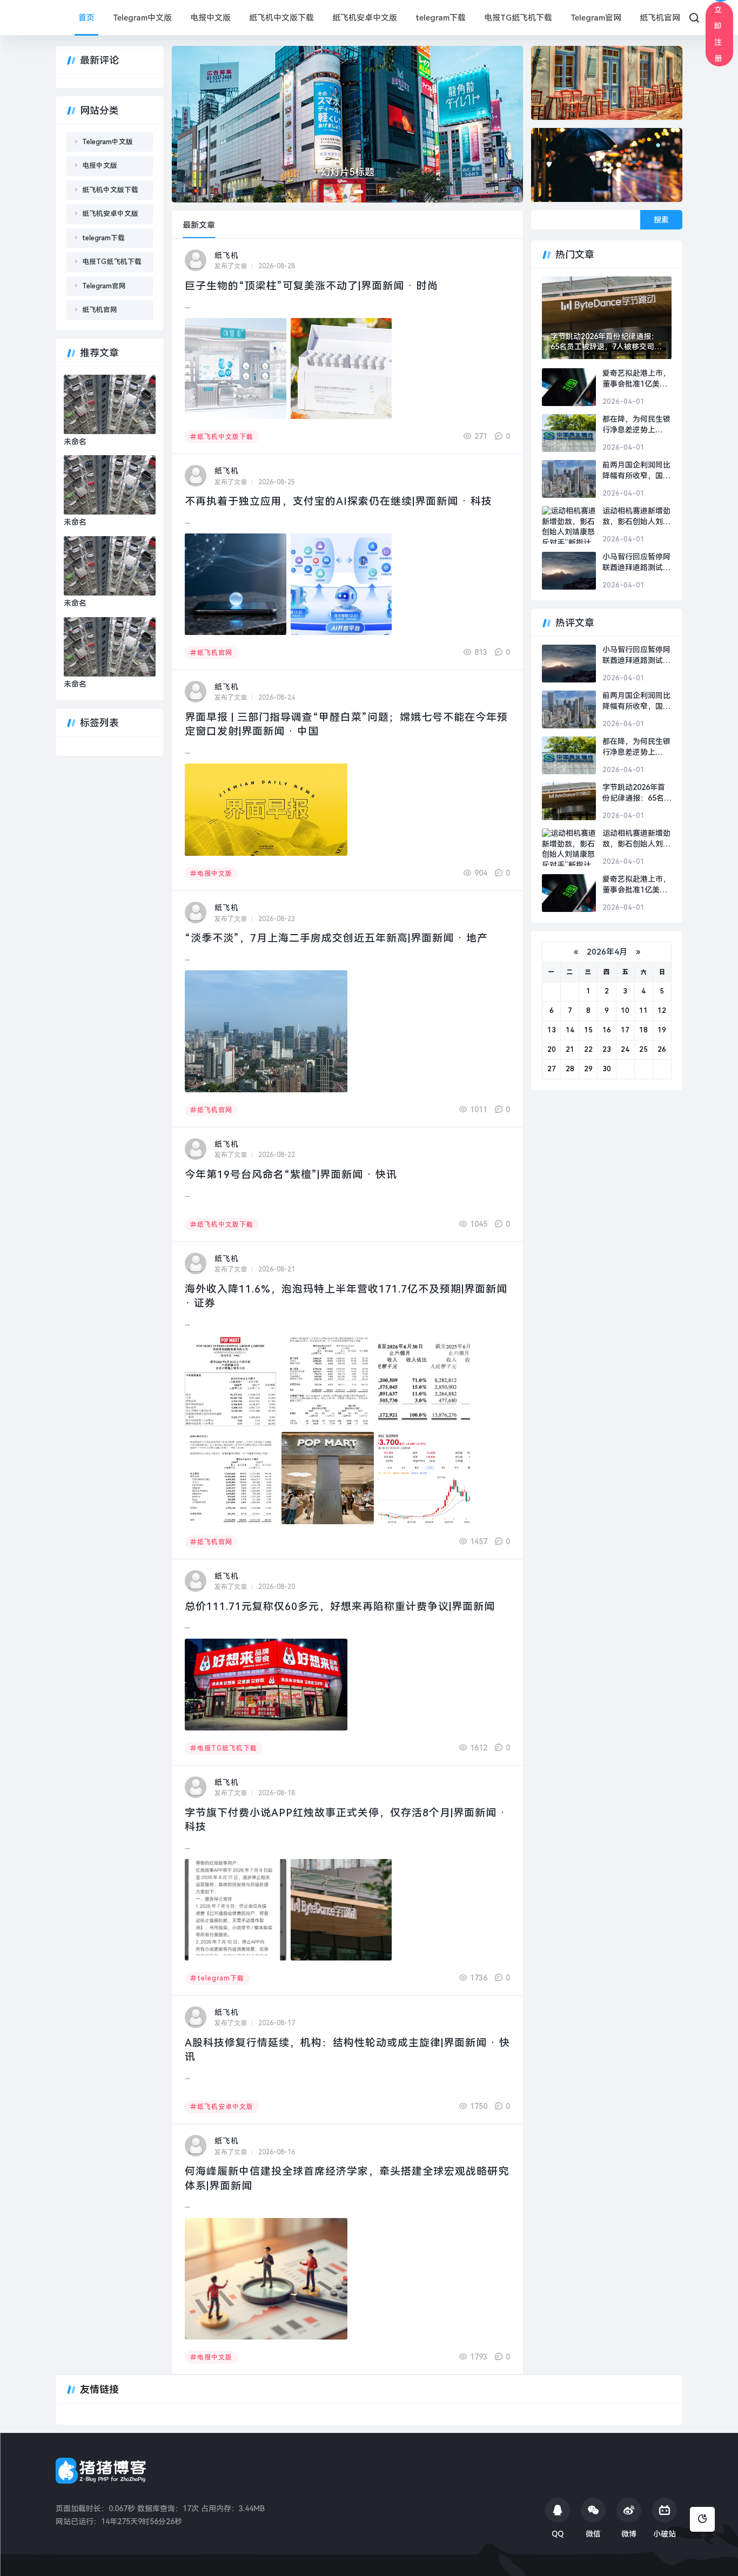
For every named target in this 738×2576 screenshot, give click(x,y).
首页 (86, 18)
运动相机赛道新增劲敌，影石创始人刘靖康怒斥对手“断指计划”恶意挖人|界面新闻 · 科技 (636, 517)
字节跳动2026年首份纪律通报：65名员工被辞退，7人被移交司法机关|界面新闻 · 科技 (606, 342)
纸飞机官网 (660, 18)
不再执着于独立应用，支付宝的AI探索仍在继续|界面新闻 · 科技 (338, 501)
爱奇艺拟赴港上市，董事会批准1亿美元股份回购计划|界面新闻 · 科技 (636, 379)
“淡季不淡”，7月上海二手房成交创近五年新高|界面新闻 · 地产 (336, 938)
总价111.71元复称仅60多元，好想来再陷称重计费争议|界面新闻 (340, 1607)
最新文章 (199, 225)
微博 (629, 2534)
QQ (558, 2534)
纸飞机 (227, 255)
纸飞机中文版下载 (281, 18)
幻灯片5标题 (347, 172)
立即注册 (718, 34)
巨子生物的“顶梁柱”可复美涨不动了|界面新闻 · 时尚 (311, 286)
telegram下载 (441, 18)
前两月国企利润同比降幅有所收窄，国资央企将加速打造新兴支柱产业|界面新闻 (636, 471)
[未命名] (110, 404)
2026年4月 (607, 952)
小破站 (665, 2534)
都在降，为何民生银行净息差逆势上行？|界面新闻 (636, 425)
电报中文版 (210, 18)
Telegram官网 (596, 18)
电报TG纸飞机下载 (518, 18)
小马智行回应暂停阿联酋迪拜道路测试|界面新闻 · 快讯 (636, 563)
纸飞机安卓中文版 (365, 18)
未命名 (75, 442)
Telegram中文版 (142, 18)
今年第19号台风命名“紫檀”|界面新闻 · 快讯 (291, 1175)
